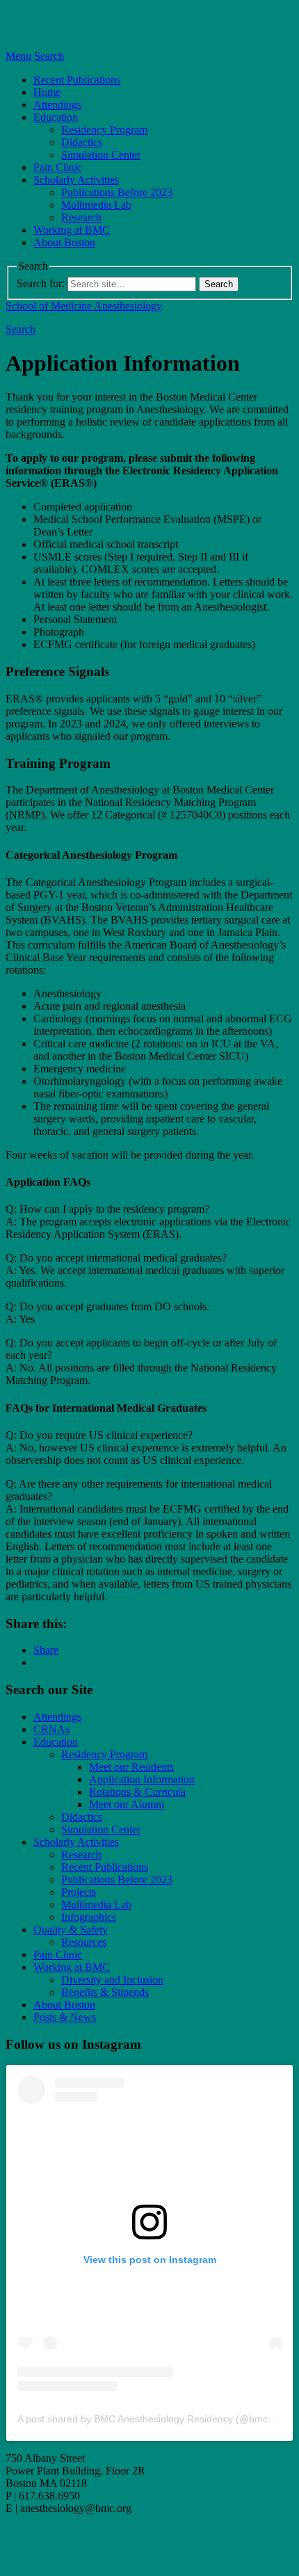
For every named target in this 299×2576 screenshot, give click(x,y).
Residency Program (104, 130)
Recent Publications (77, 80)
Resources (84, 1942)
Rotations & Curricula (137, 1792)
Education (56, 117)
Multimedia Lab (96, 205)
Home (47, 92)
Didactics (82, 142)
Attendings (57, 105)
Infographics (89, 1917)
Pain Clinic (58, 167)
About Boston (64, 242)
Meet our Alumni (127, 1804)
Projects (79, 1892)
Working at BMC (72, 230)
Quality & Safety (71, 1930)
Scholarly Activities (76, 180)
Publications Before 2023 (117, 192)
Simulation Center (101, 155)
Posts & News (65, 2017)
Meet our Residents (131, 1767)
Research (81, 217)
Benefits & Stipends (105, 1992)
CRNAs (51, 1729)
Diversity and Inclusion (112, 1980)
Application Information (142, 1779)
